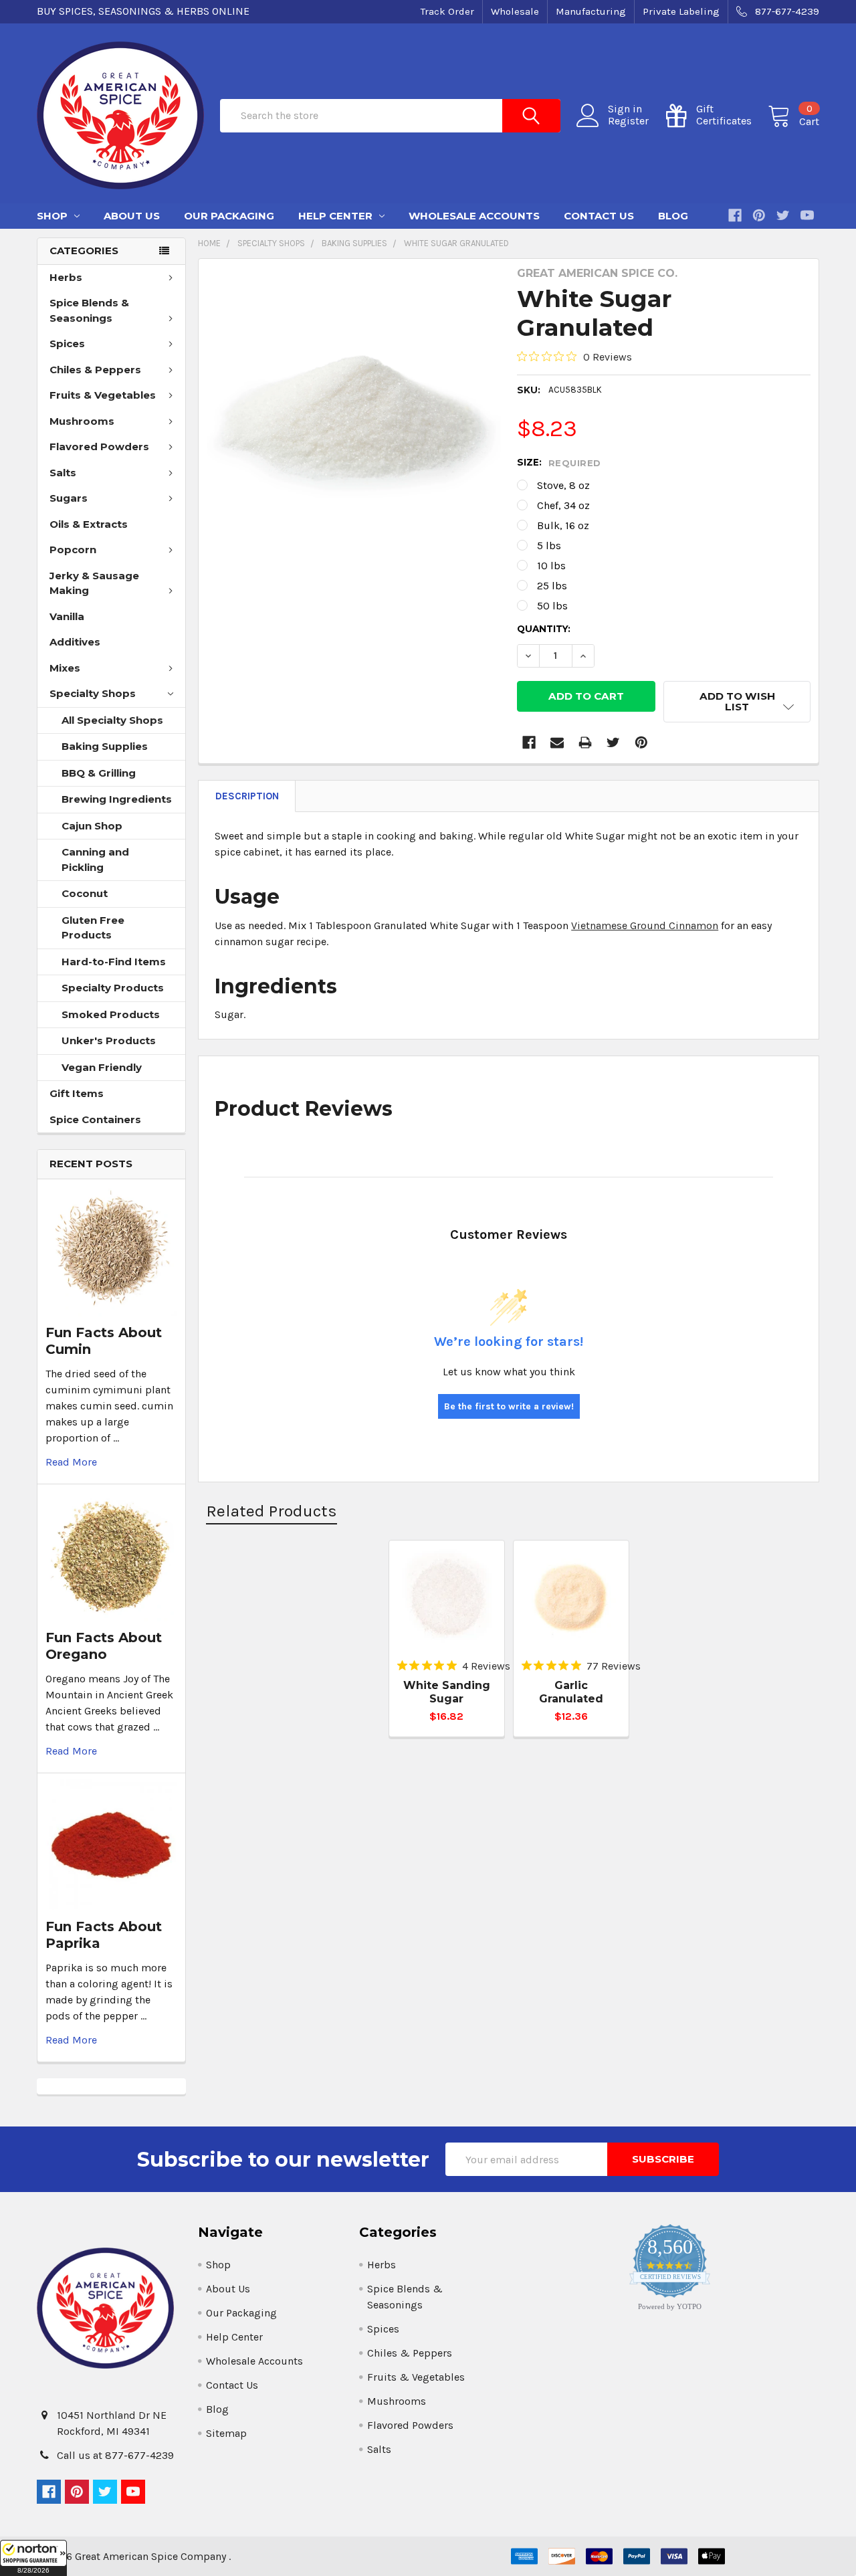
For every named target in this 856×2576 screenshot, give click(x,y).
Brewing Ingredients (117, 799)
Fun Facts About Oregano (104, 1646)
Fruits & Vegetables (103, 395)
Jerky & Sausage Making (94, 583)
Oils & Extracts (89, 524)
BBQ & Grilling (99, 773)
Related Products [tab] (272, 1511)
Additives (75, 642)
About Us (132, 216)
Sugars (69, 498)
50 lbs (552, 606)
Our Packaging (229, 216)
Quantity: (544, 629)
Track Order (447, 11)
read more (71, 1462)
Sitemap (226, 2433)
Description (247, 796)
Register (628, 121)
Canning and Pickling (95, 860)
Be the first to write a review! (509, 1406)
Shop (53, 216)
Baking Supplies (105, 746)
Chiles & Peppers (95, 370)
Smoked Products (111, 1014)
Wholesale (515, 11)
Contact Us (599, 216)
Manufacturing (591, 11)
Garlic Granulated (571, 1692)
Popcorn (73, 550)
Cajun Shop (92, 826)
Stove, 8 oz (563, 485)
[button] (33, 2558)
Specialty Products (113, 988)
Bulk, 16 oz (563, 525)
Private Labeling (681, 11)
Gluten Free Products (93, 928)
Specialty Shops (93, 693)
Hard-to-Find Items (114, 962)
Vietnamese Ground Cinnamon (645, 925)
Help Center (337, 216)
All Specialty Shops (112, 720)
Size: (559, 463)
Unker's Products (109, 1041)
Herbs (66, 277)
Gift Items (77, 1093)
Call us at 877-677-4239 (115, 2455)
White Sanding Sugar (447, 1692)
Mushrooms (82, 421)
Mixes (65, 668)
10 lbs (551, 566)
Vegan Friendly (102, 1067)
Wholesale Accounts (474, 216)
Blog (673, 216)
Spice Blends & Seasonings (89, 310)
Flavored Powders (99, 447)
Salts (63, 473)
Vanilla (67, 616)
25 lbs (552, 586)
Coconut (85, 893)
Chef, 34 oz (563, 505)
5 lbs (549, 546)
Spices (67, 343)
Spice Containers (95, 1119)
